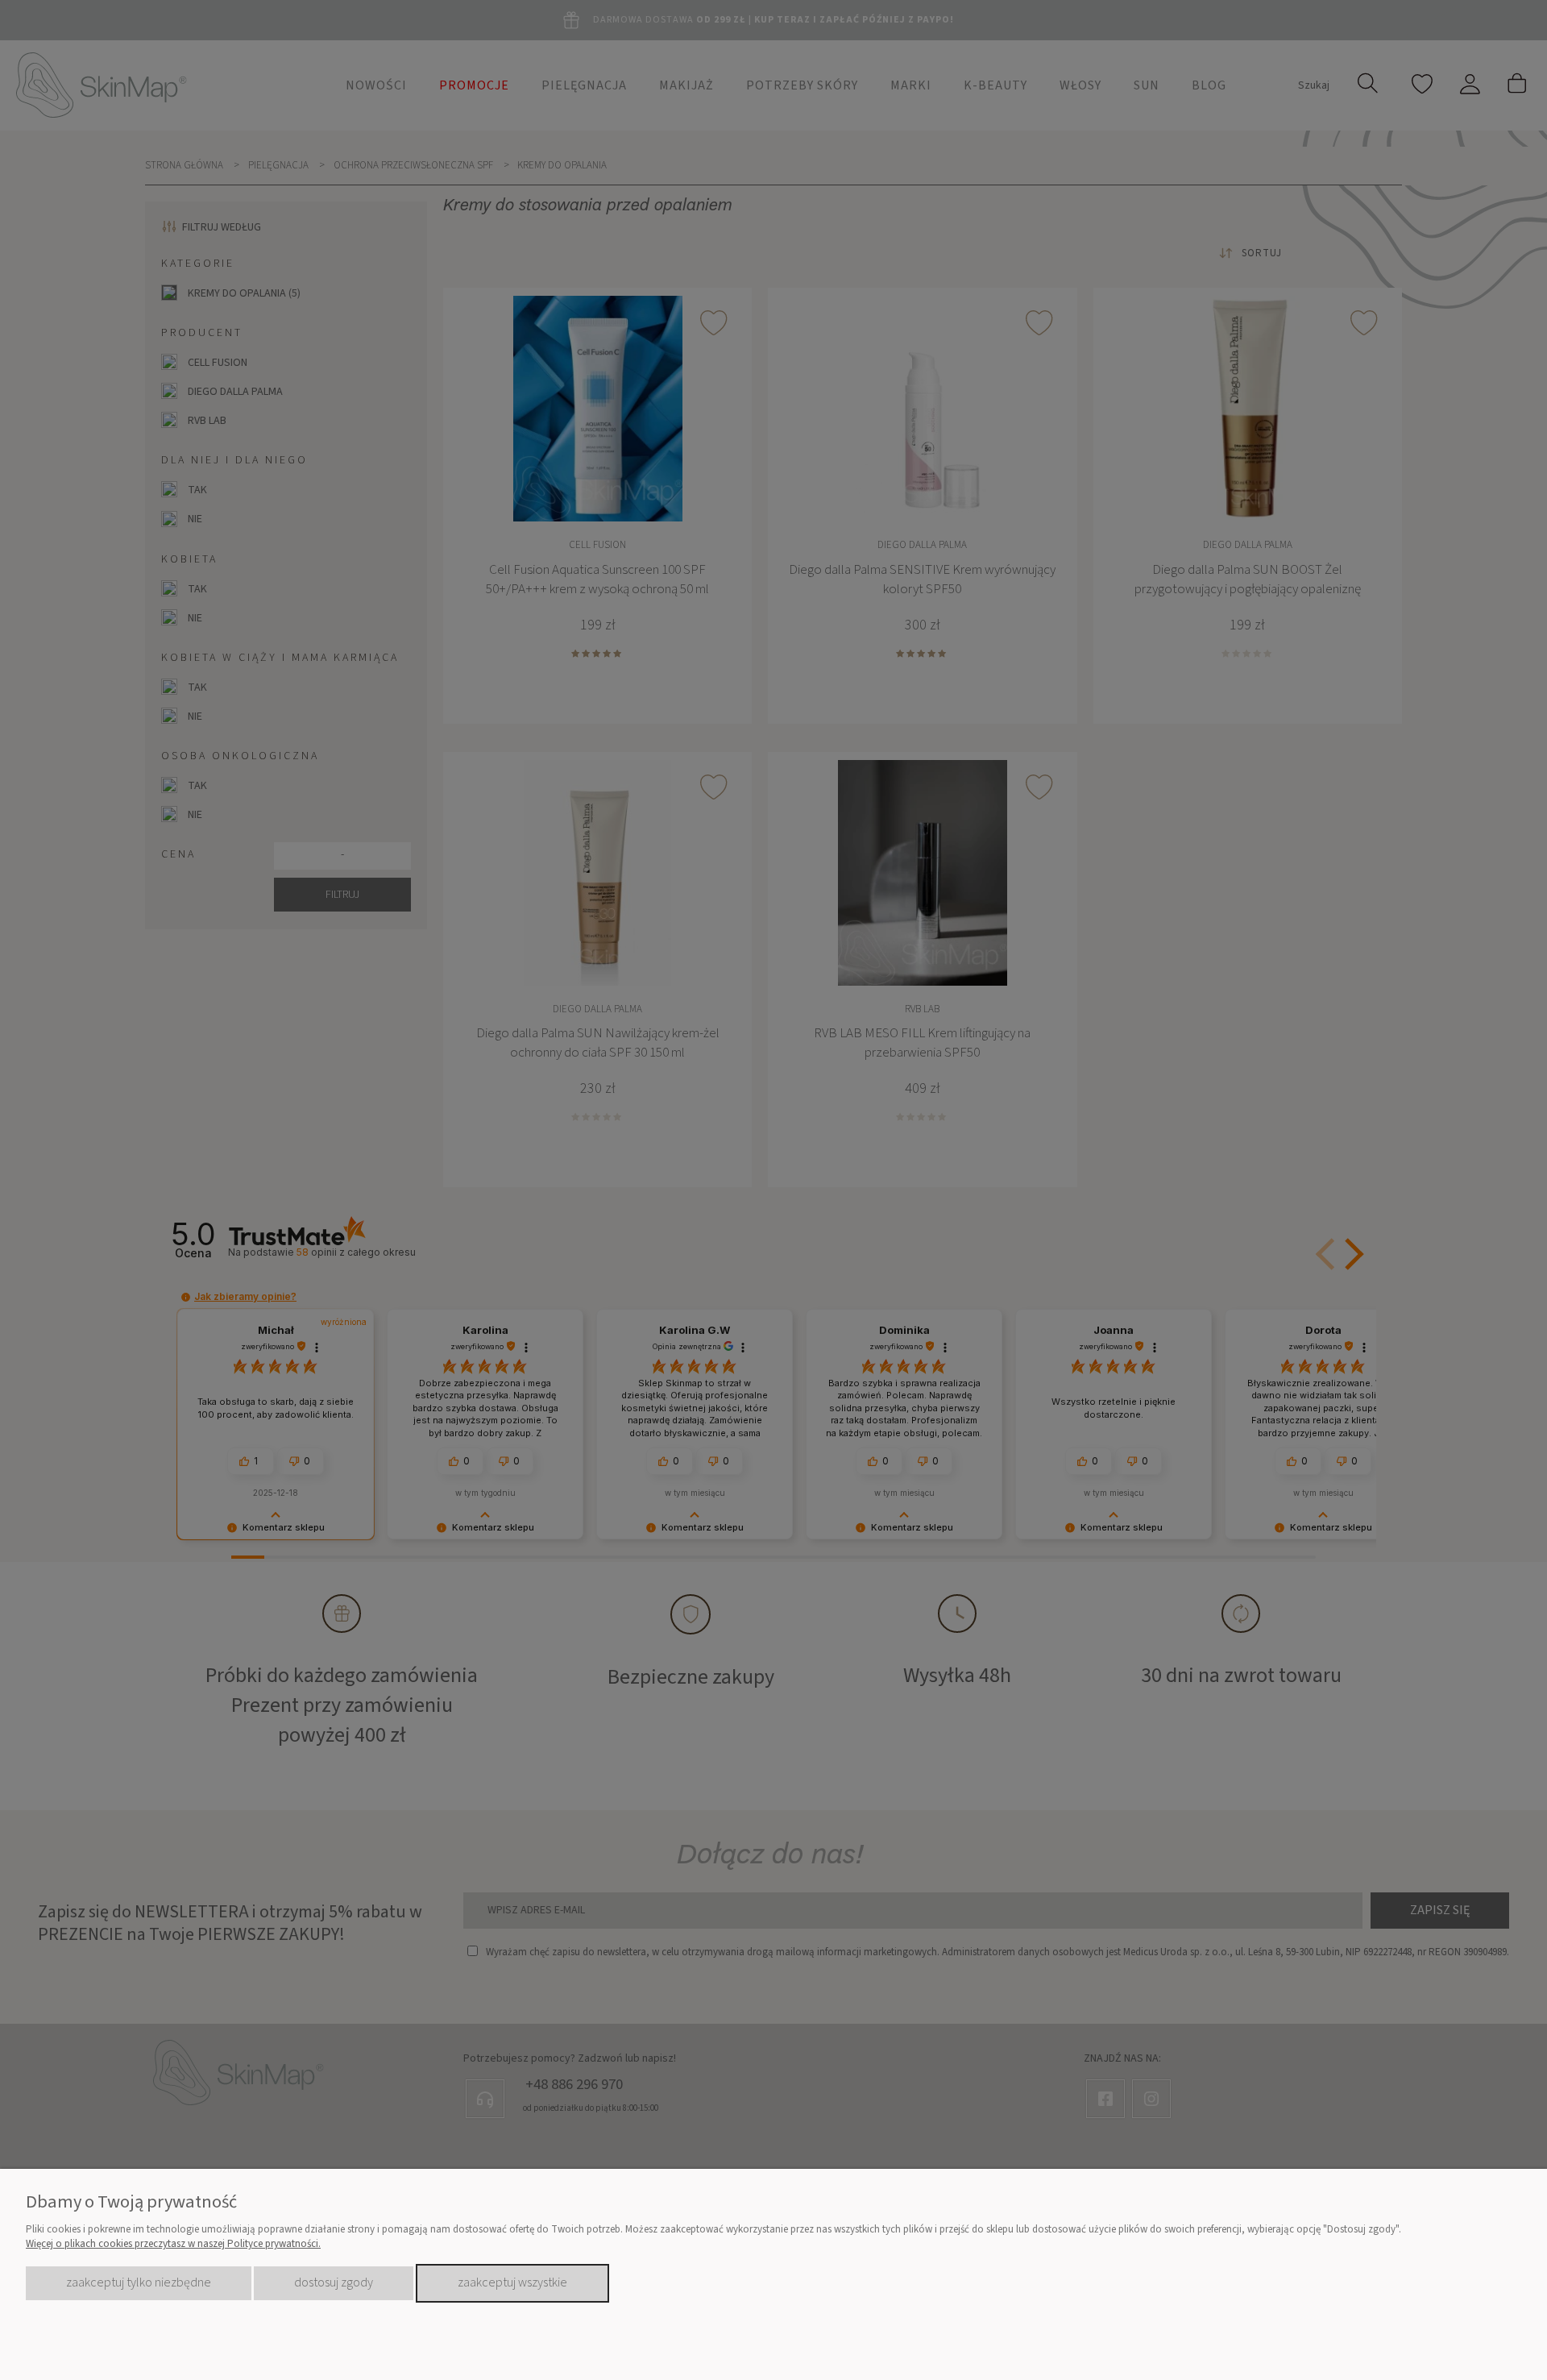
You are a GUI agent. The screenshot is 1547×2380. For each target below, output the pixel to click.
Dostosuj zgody (334, 2282)
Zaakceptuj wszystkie (512, 2282)
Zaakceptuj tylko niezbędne (139, 2282)
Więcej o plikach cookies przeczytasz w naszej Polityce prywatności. (173, 2244)
